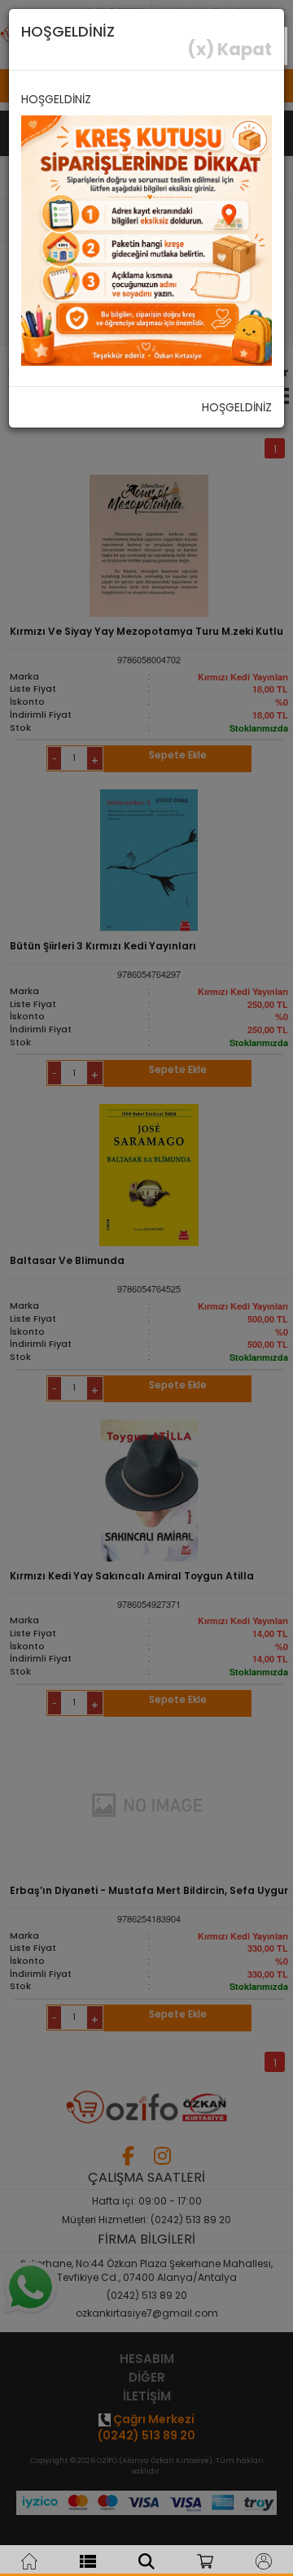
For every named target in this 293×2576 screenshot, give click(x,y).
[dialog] (146, 1288)
